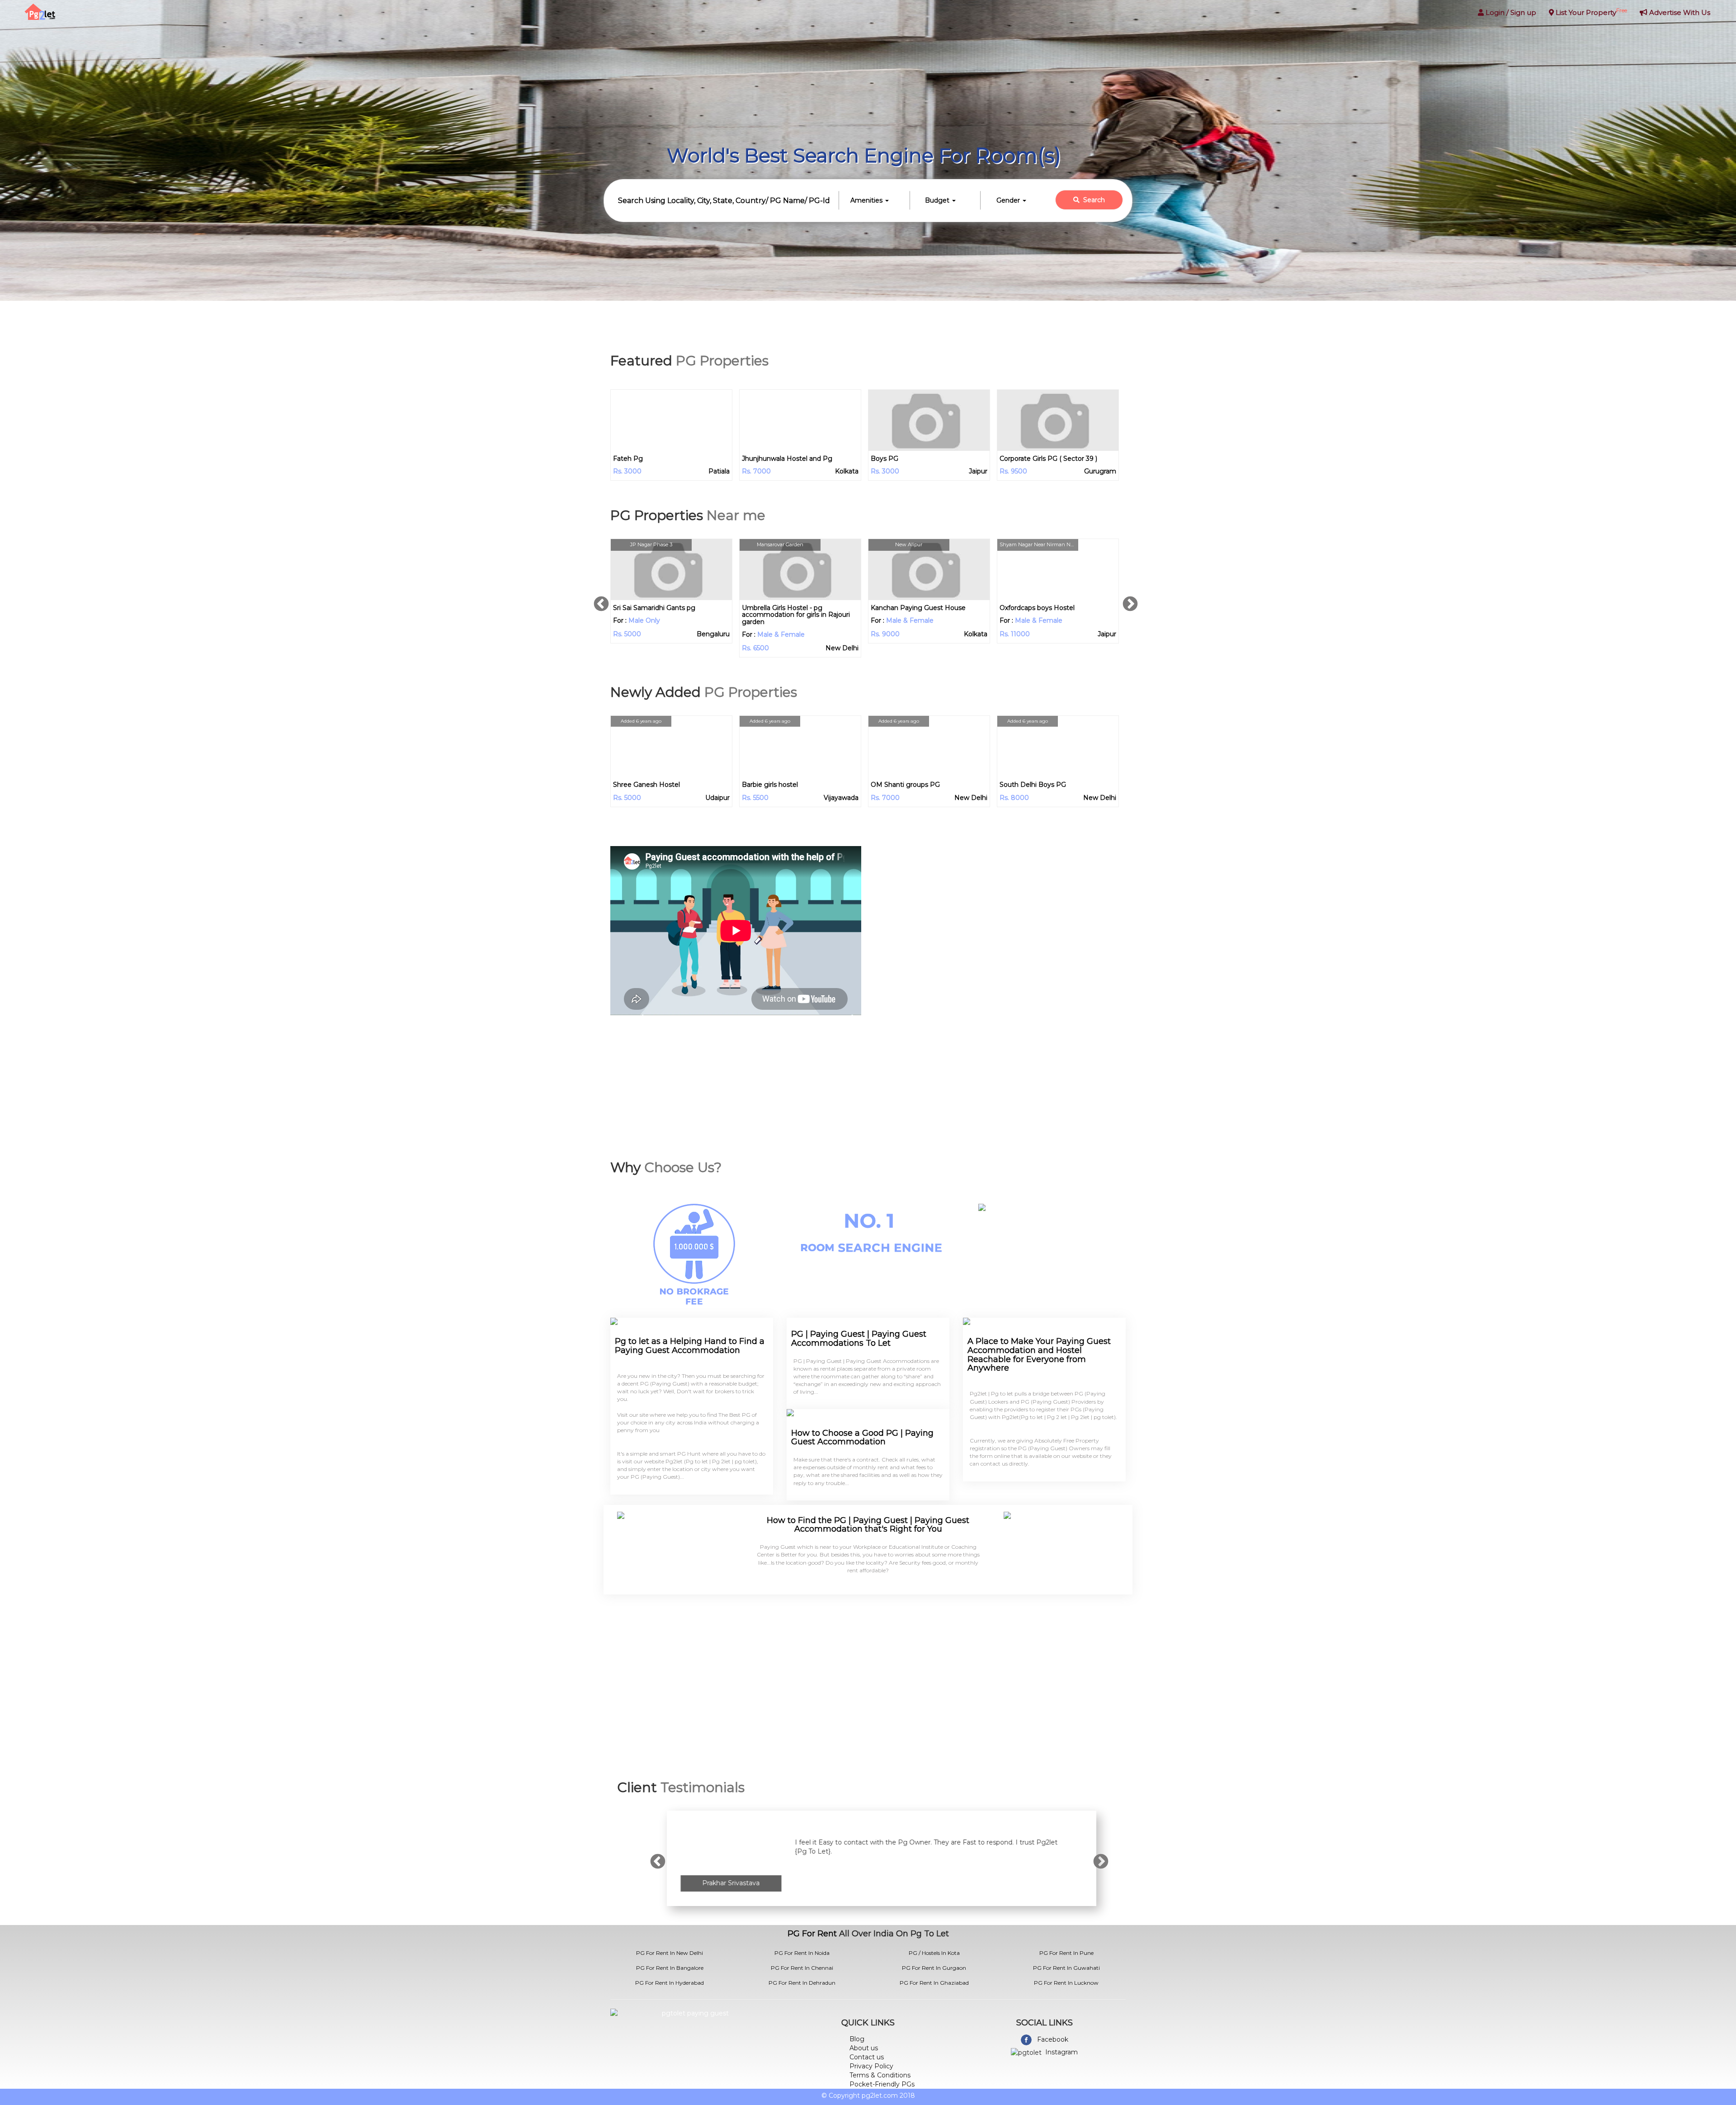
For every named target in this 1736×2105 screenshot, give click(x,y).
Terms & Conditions (880, 2075)
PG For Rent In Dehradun (802, 1983)
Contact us (867, 2057)
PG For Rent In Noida (802, 1953)
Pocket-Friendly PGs (882, 2084)
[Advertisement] (1000, 916)
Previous (604, 601)
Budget (938, 200)
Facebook (1053, 2039)
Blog (857, 2039)
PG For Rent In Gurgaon (934, 1968)
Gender (1009, 200)
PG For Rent (812, 1934)
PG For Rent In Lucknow (1066, 1983)
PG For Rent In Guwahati (1066, 1968)
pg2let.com (880, 2096)
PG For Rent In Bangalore (670, 1968)
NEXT (1132, 601)
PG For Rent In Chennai (802, 1968)
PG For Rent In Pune (1066, 1953)
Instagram (1061, 2052)
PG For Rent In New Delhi (670, 1953)
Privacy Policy (871, 2066)
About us (864, 2048)
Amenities (867, 200)
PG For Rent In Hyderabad (670, 1983)
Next (1103, 1858)
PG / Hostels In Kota (934, 1953)
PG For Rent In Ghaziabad (934, 1983)
